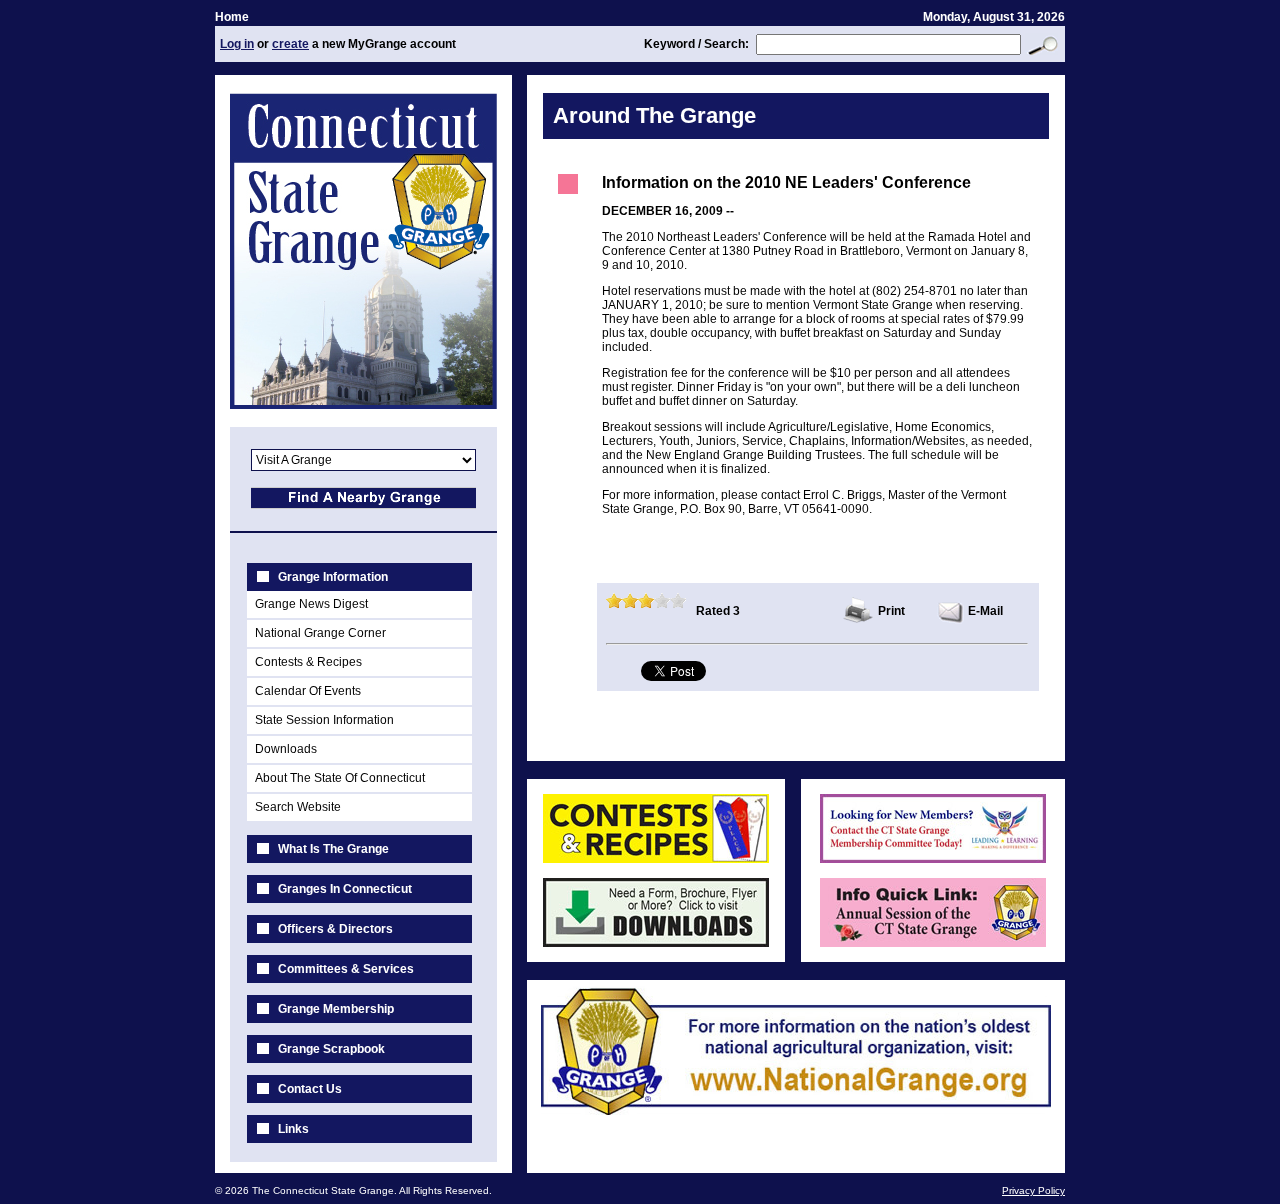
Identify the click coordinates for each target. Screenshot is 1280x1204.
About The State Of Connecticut (340, 778)
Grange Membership (336, 1009)
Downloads (286, 749)
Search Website (298, 807)
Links (293, 1129)
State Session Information (324, 720)
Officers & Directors (335, 929)
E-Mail (985, 611)
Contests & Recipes (308, 662)
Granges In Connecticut (345, 889)
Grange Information (333, 577)
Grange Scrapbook (331, 1049)
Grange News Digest (311, 604)
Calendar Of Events (308, 691)
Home (232, 17)
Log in (237, 44)
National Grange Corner (320, 633)
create (290, 44)
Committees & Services (346, 969)
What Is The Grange (333, 849)
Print (891, 611)
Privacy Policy (1033, 1190)
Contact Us (310, 1089)
